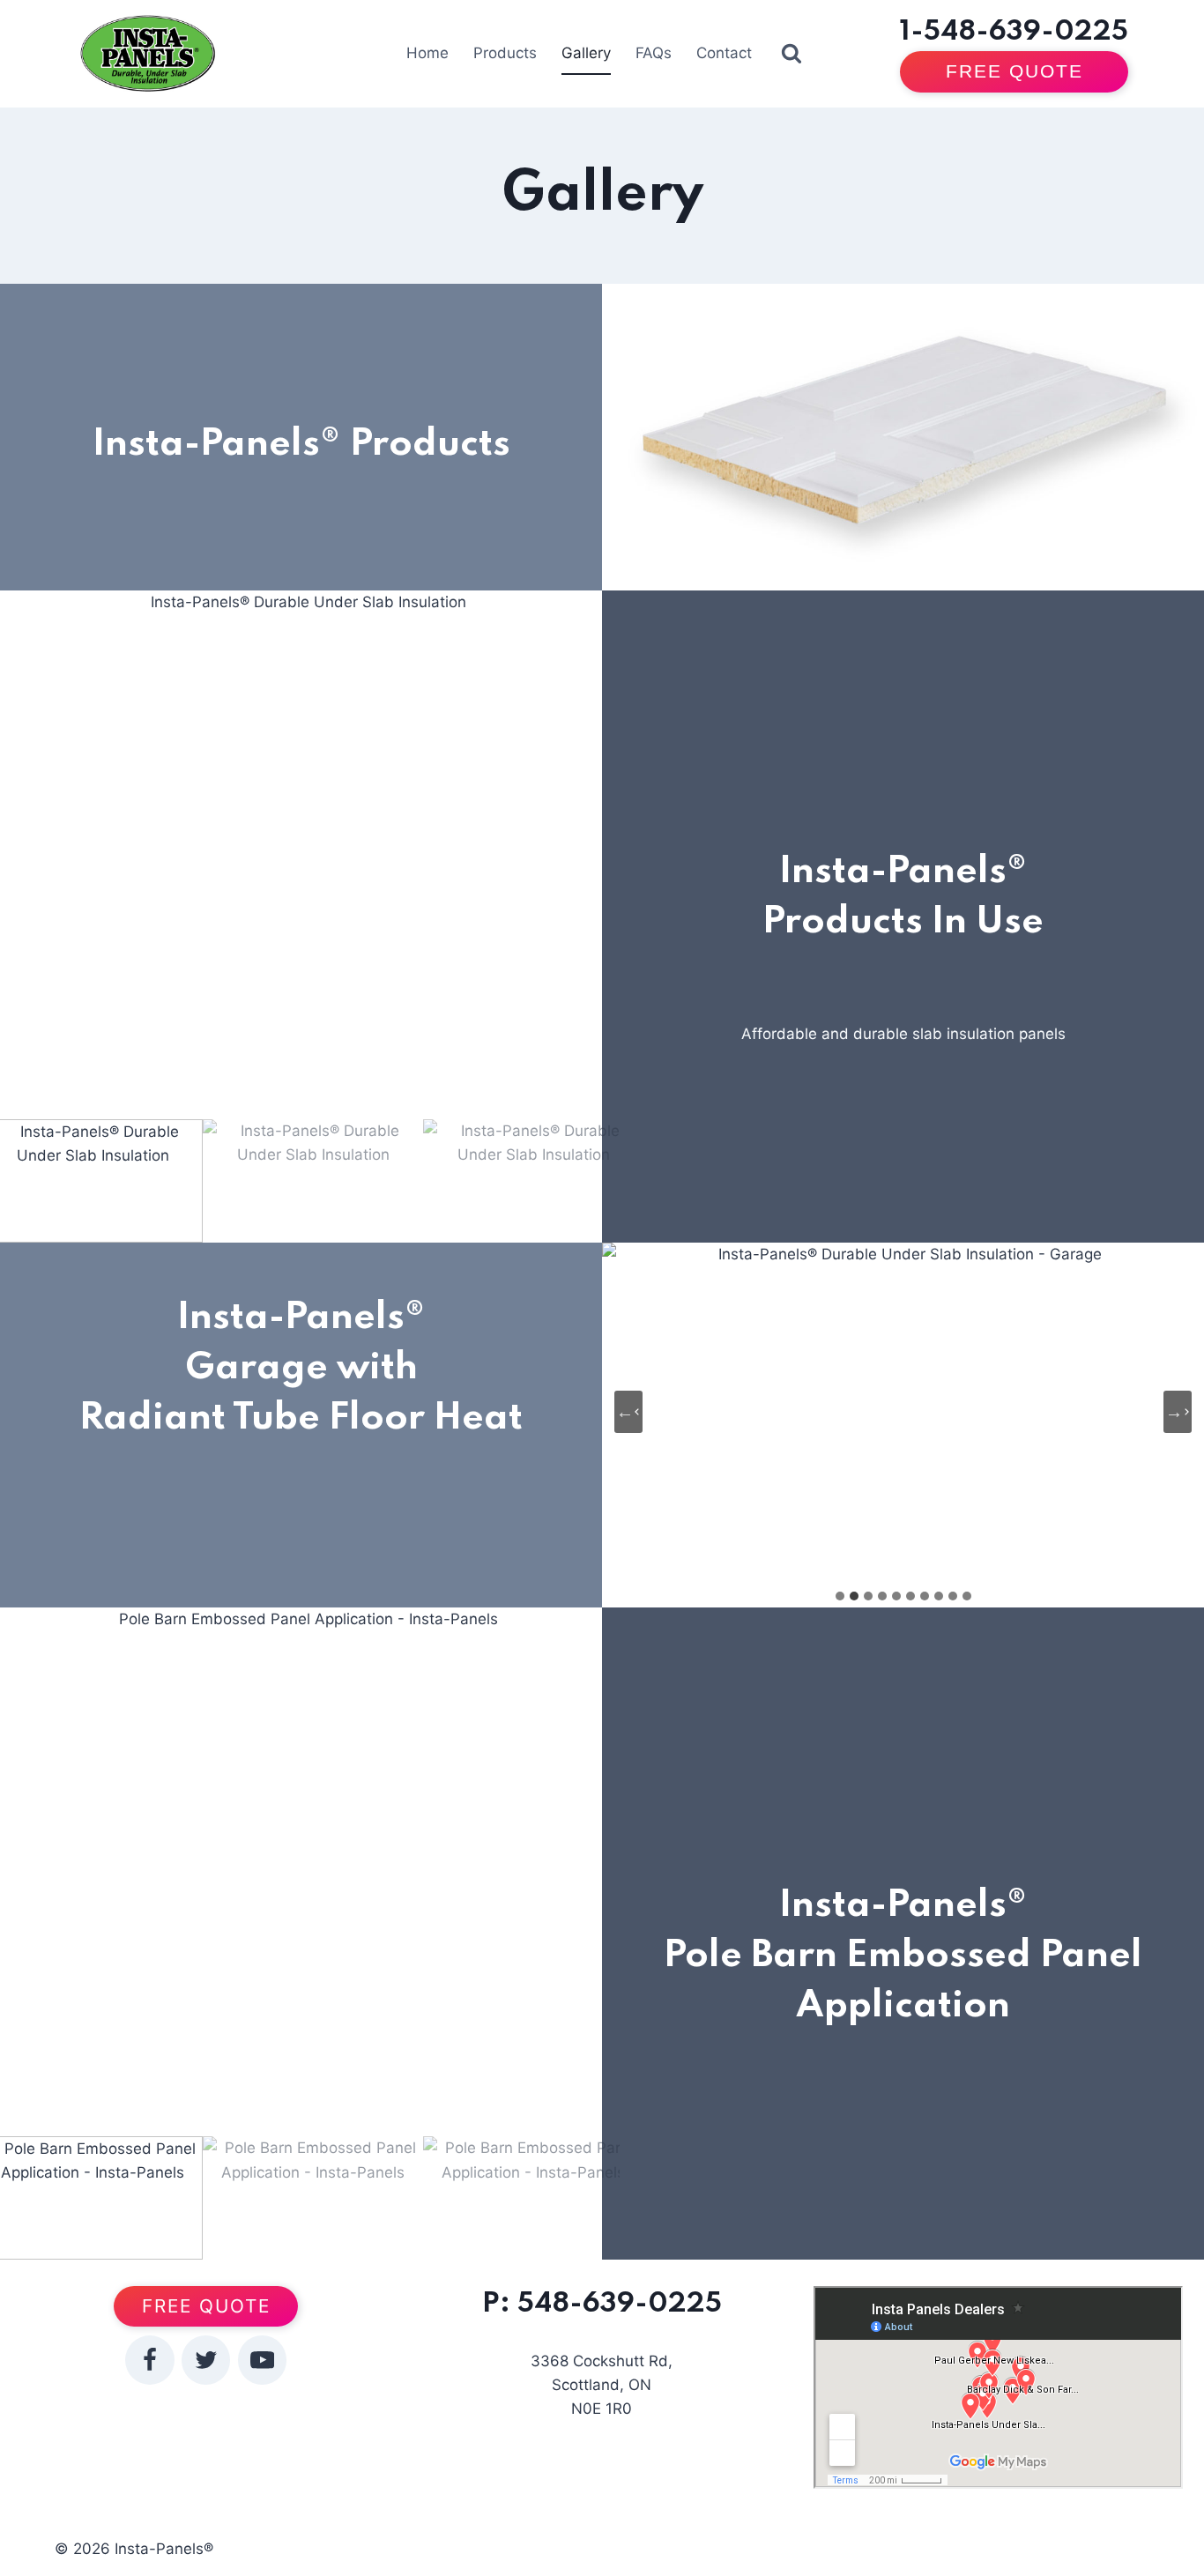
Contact (724, 53)
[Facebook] (149, 2360)
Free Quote (1014, 71)
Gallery (586, 53)
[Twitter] (206, 2360)
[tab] (840, 1596)
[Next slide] (1178, 1412)
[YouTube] (262, 2360)
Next (587, 855)
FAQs (654, 53)
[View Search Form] (792, 54)
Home (427, 53)
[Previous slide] (628, 1412)
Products (505, 53)
